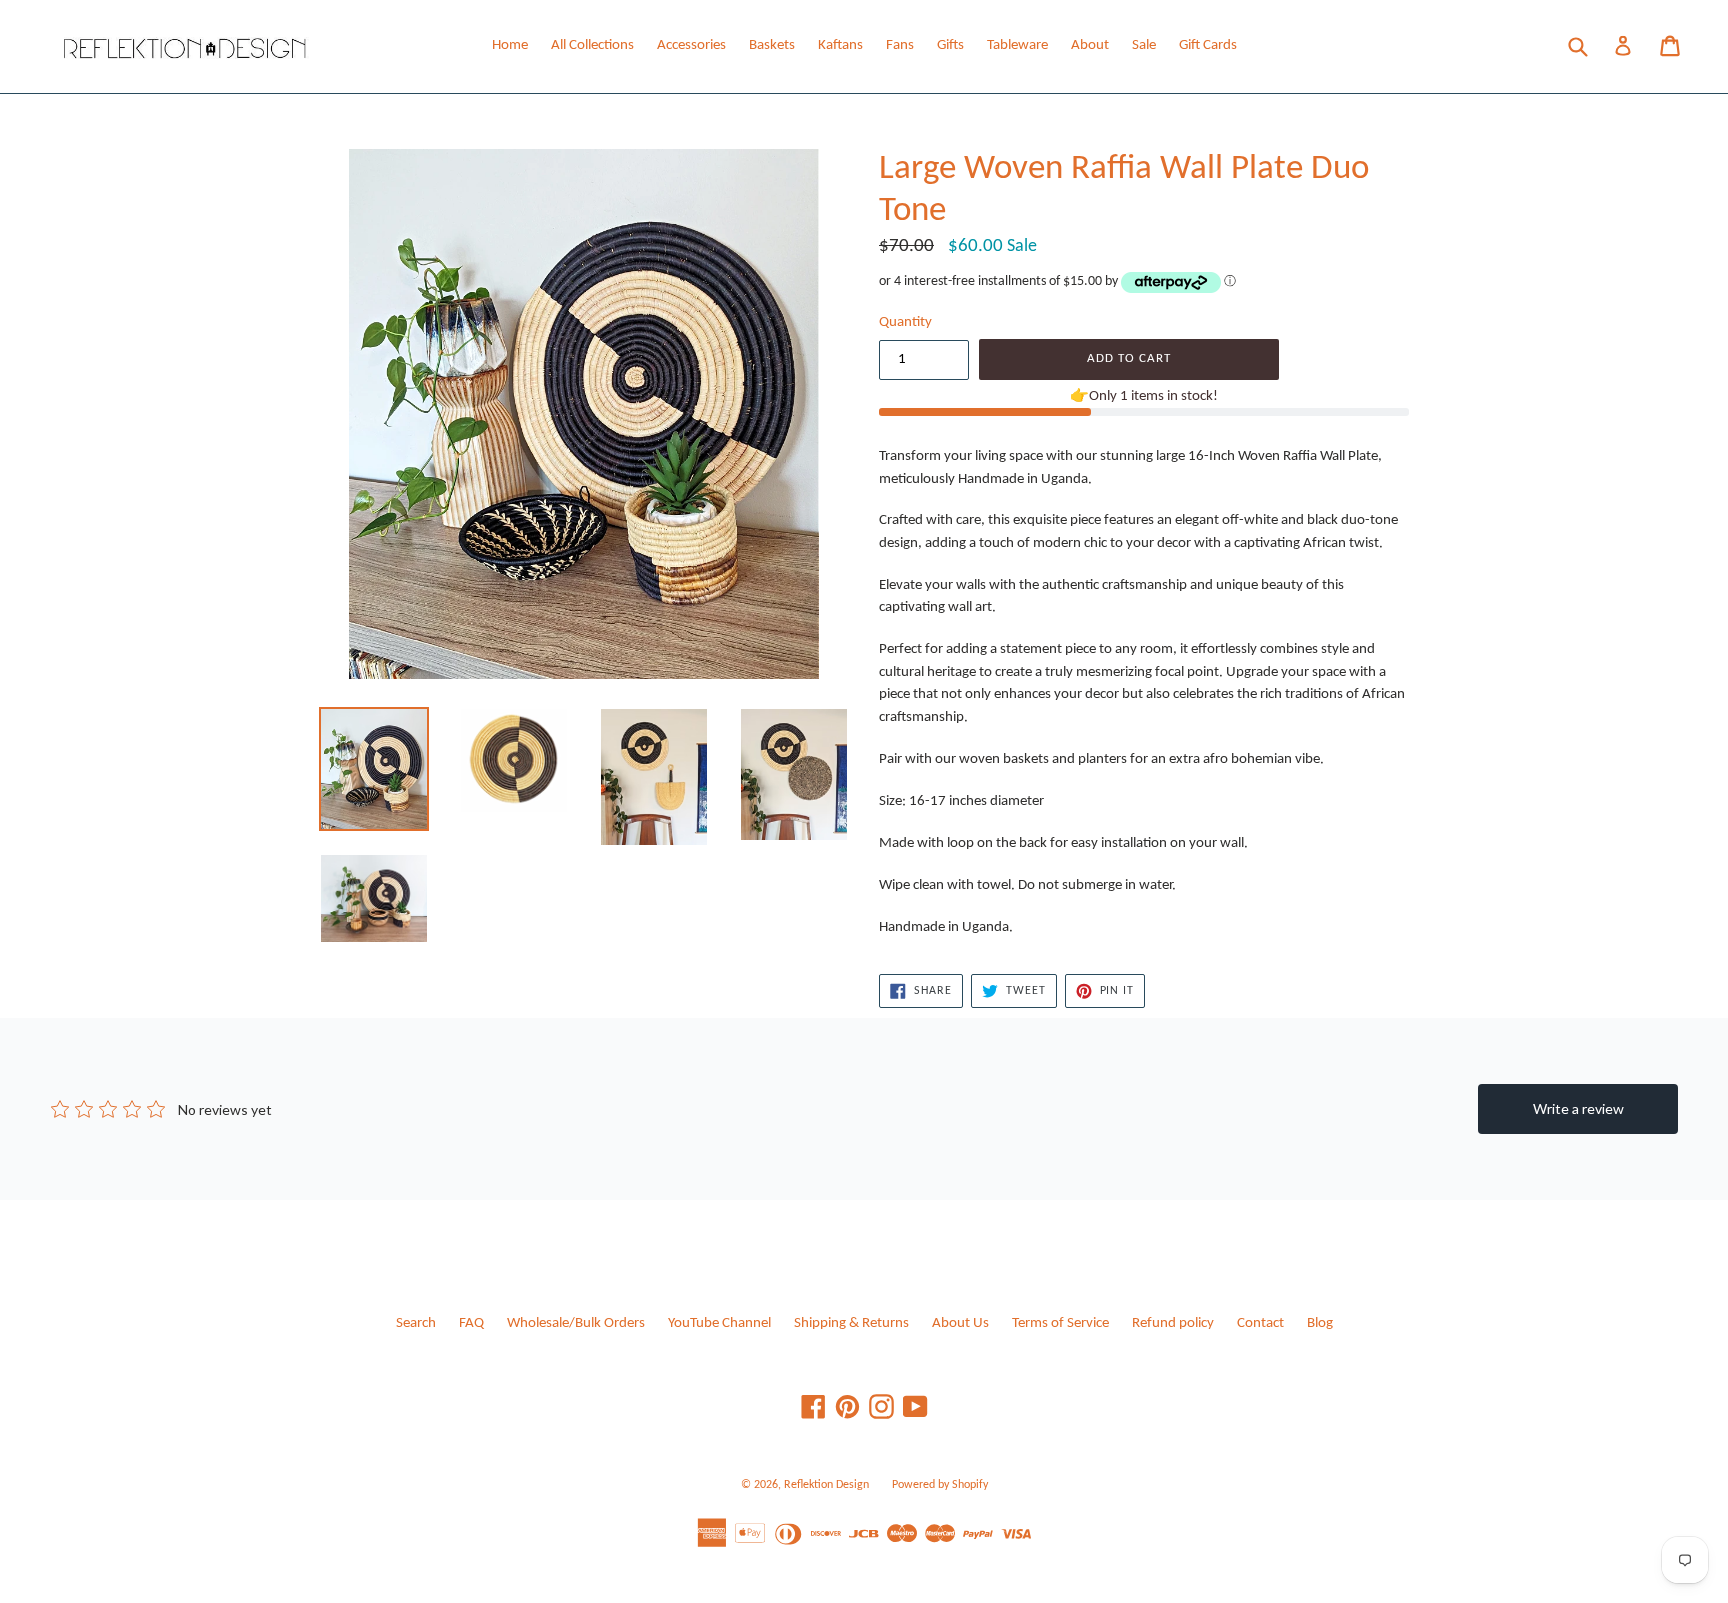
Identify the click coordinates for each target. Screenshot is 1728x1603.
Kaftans (840, 45)
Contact (1260, 1323)
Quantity (905, 322)
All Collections (592, 45)
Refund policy (1173, 1323)
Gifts (950, 45)
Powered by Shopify (940, 1485)
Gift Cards (1208, 45)
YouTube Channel (719, 1323)
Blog (1320, 1323)
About (1090, 45)
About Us (960, 1323)
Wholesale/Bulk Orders (576, 1323)
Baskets (772, 45)
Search (416, 1323)
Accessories (691, 45)
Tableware (1017, 45)
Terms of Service (1060, 1323)
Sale (1144, 45)
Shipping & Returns (851, 1323)
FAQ (471, 1323)
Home (510, 45)
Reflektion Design (826, 1485)
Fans (900, 45)
